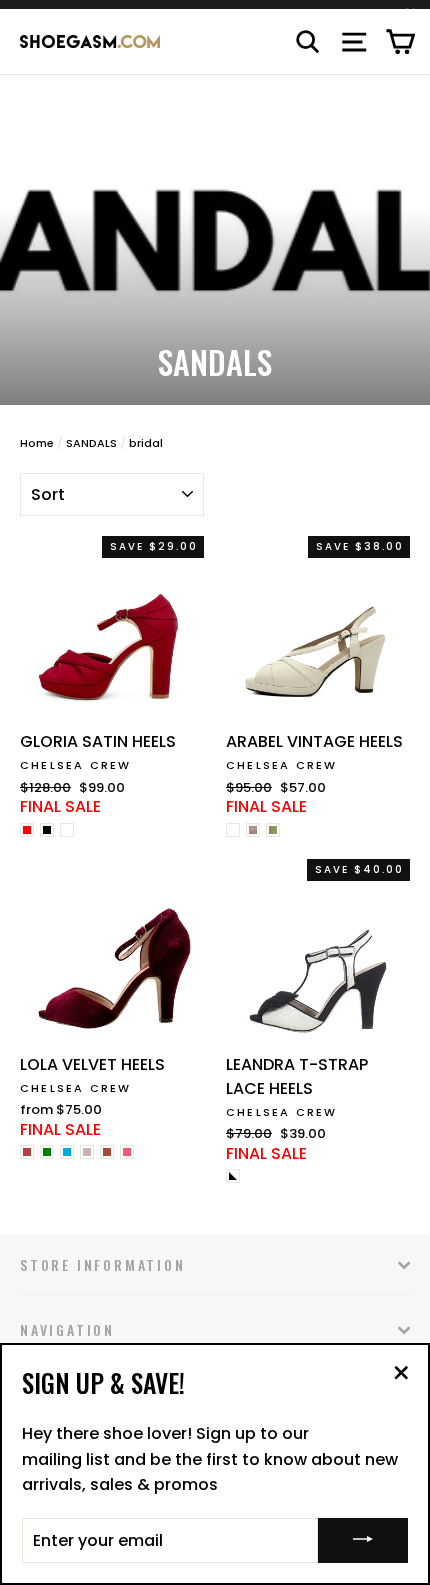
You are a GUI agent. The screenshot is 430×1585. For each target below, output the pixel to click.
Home (37, 443)
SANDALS (91, 443)
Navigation (67, 1329)
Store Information (103, 1264)
